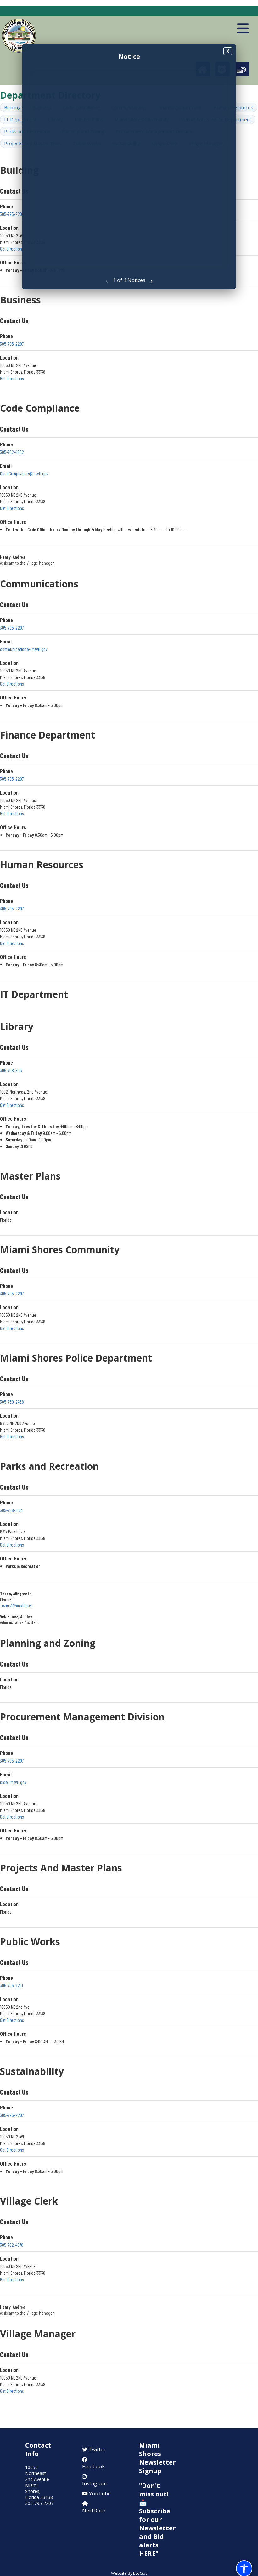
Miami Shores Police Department (76, 1358)
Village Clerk (29, 2201)
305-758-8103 (11, 1510)
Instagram (94, 2483)
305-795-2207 (12, 344)
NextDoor (94, 2511)
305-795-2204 (12, 214)
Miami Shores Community (60, 1250)
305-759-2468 (12, 1402)
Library (17, 1026)
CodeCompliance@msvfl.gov (24, 473)
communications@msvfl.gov (24, 649)
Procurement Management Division (82, 1717)
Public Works (30, 1942)
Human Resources (42, 865)
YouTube (99, 2494)
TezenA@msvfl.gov (16, 1605)
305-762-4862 (12, 452)
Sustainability (32, 2071)
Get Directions (12, 249)
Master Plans (30, 1176)
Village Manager (38, 2334)
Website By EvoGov (129, 2573)
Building (12, 107)
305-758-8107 (11, 1070)
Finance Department (48, 735)
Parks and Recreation (49, 1466)
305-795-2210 (11, 1985)
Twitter (96, 2449)
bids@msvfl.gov (13, 1782)
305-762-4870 (12, 2245)
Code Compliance (40, 408)
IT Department (20, 119)
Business (20, 300)
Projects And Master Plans (61, 1868)
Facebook (93, 2466)
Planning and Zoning (48, 1643)
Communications (39, 584)
